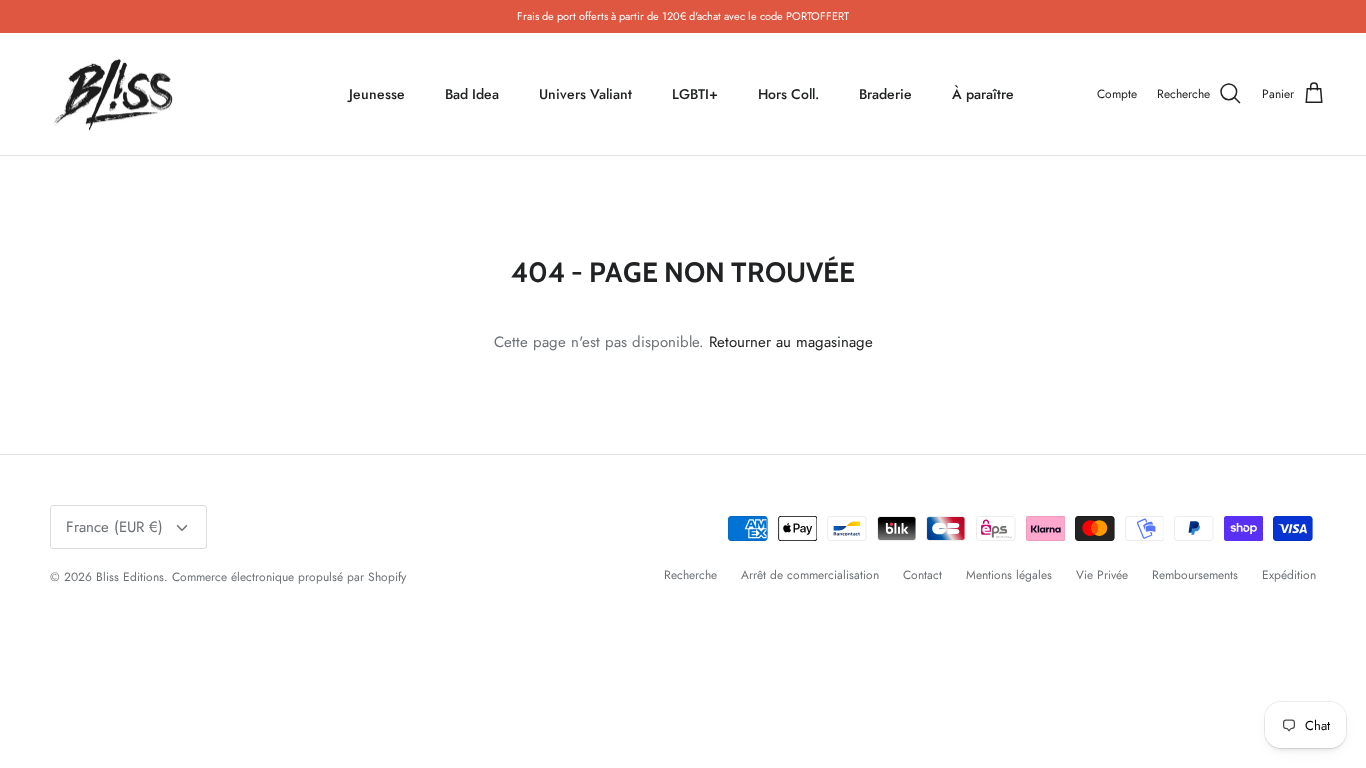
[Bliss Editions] (117, 94)
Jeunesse (377, 94)
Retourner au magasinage (791, 342)
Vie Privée (1102, 575)
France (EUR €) (114, 527)
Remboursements (1195, 575)
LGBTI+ (695, 94)
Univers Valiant (585, 94)
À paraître (983, 94)
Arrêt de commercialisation (810, 575)
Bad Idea (472, 94)
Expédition (1289, 575)
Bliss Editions (130, 577)
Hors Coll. (788, 94)
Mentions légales (1009, 575)
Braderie (885, 94)
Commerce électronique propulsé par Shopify (289, 577)
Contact (922, 575)
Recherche (690, 575)
